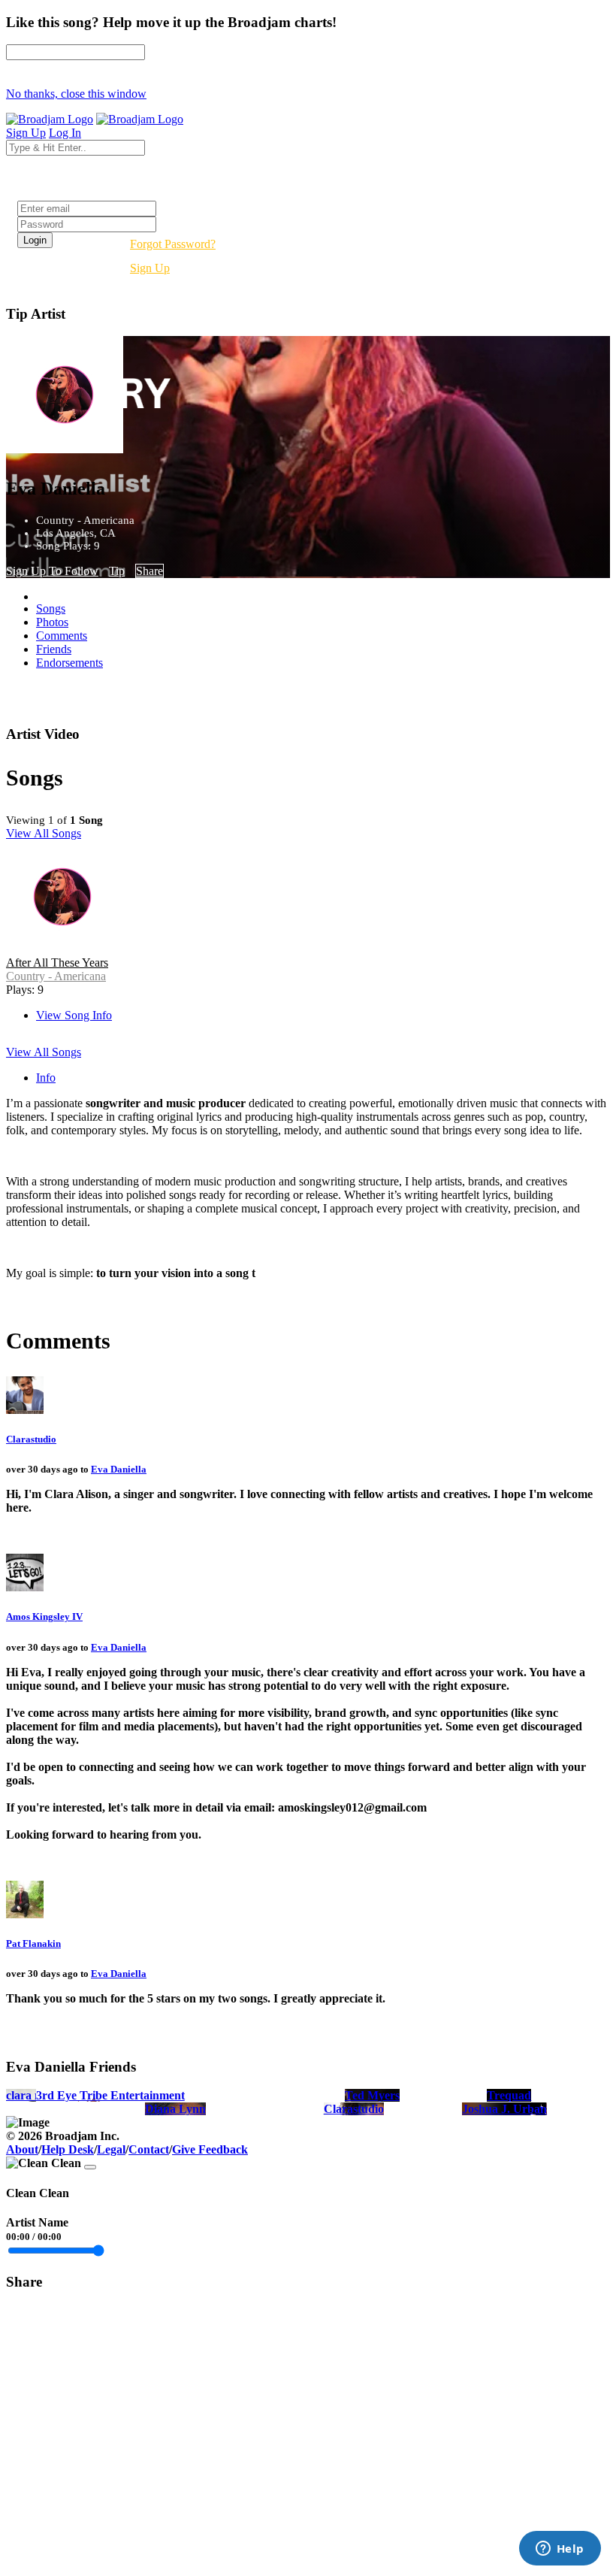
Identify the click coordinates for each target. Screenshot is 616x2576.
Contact (149, 2149)
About (22, 2149)
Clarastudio (31, 1439)
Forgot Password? (173, 244)
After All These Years (57, 963)
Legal (111, 2149)
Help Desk (68, 2149)
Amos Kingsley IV (44, 1616)
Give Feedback (210, 2149)
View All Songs (44, 833)
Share (149, 571)
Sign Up (150, 268)
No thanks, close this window (76, 94)
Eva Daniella (119, 1469)
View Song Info (74, 1015)
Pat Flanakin (33, 1943)
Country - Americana (56, 976)
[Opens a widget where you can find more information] (560, 2550)
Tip (117, 571)
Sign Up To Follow (52, 571)
